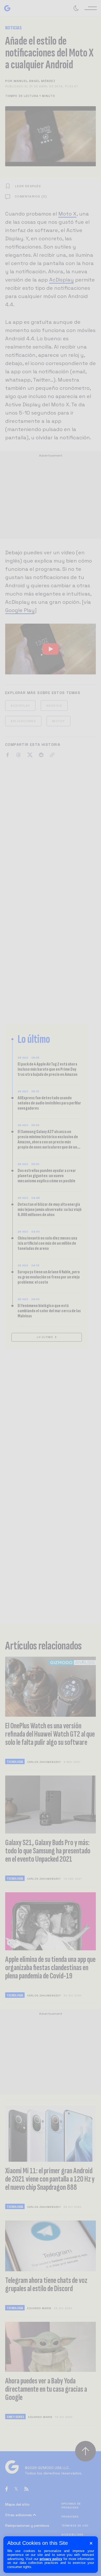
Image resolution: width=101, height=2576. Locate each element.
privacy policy (51, 2559)
